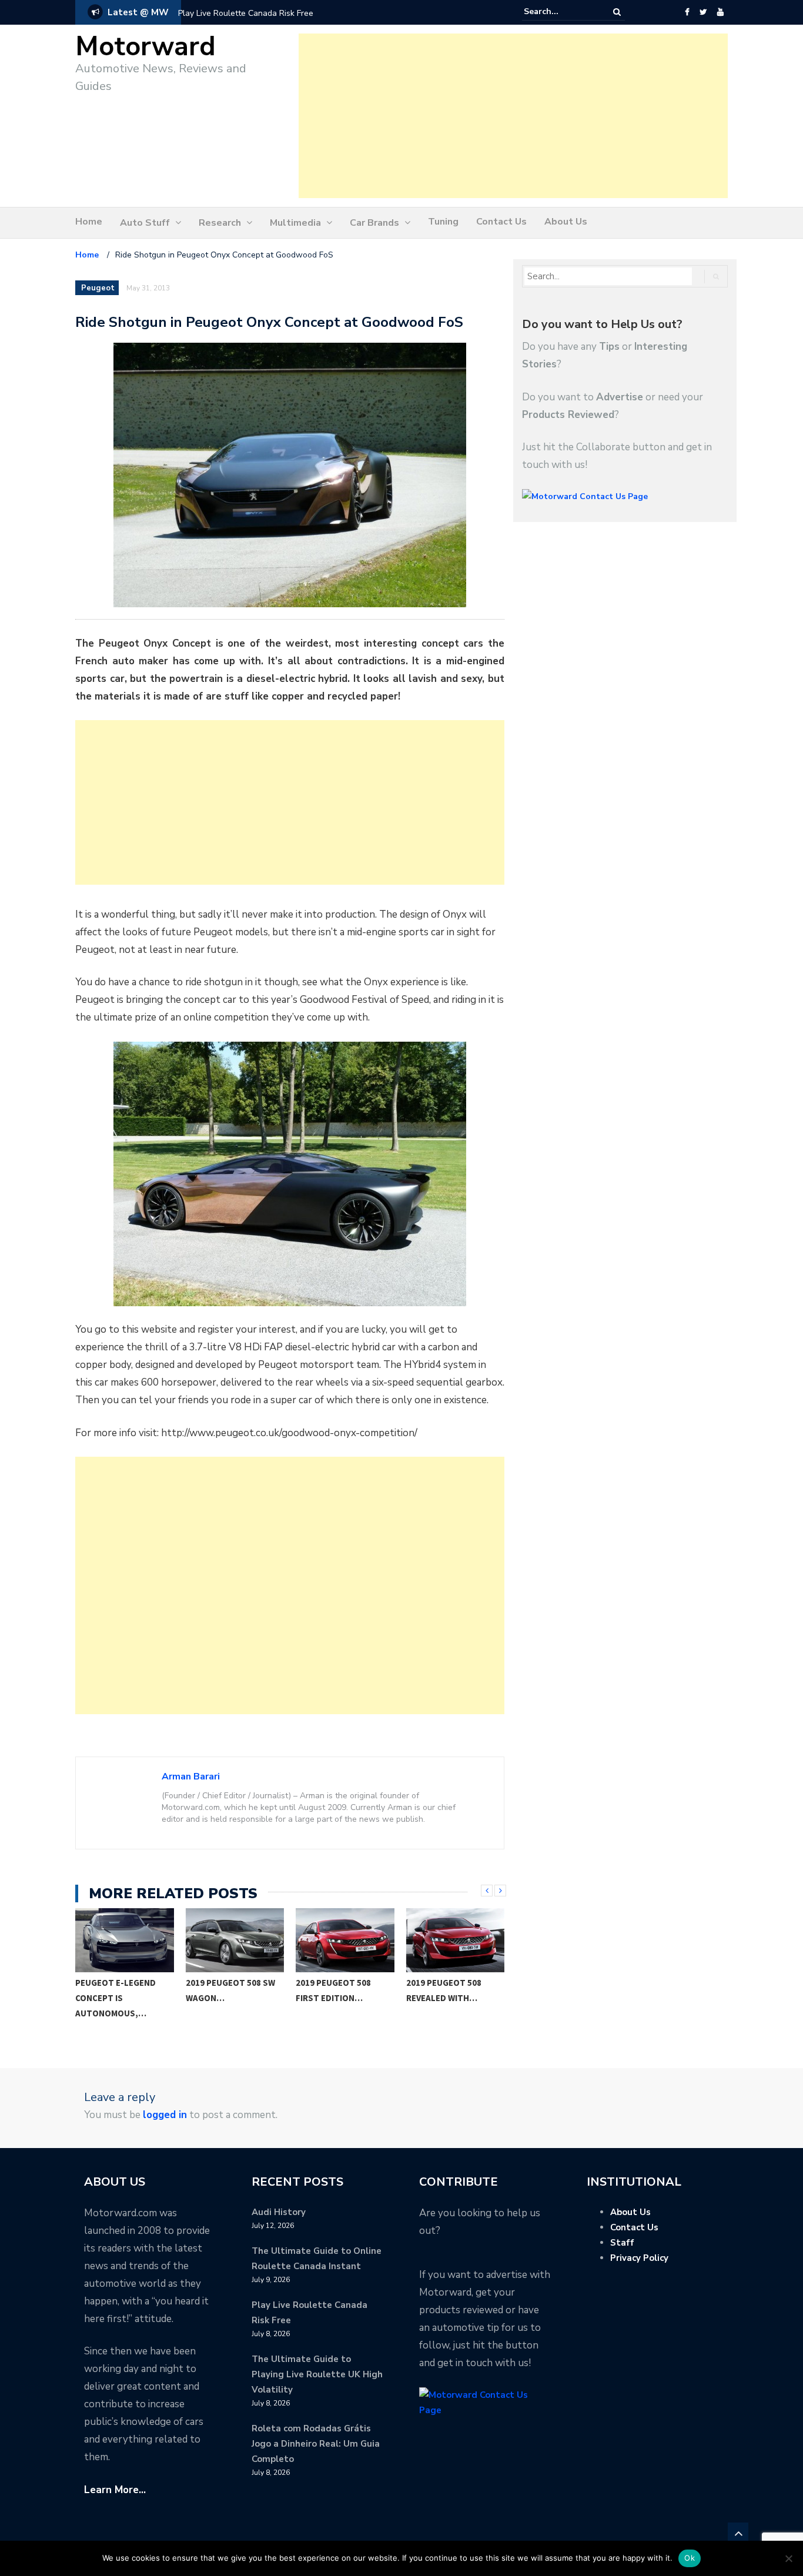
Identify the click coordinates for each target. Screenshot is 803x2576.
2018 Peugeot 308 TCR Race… (453, 1990)
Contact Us (501, 222)
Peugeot (98, 288)
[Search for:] (560, 12)
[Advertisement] (513, 116)
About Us (566, 222)
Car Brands (374, 223)
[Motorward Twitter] (703, 12)
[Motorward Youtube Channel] (720, 12)
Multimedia (295, 223)
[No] (788, 2558)
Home (89, 222)
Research (220, 223)
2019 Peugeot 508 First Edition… (223, 1990)
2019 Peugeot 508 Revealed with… (334, 1990)
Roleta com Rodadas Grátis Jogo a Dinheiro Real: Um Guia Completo (316, 2444)
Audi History (279, 2212)
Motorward (145, 47)
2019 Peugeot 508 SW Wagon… (121, 1990)
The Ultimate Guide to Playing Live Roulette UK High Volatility (317, 2374)
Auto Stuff (145, 223)
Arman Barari (191, 1777)
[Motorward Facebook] (687, 12)
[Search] (617, 12)
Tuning (443, 222)
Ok (690, 2558)
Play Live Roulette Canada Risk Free (246, 13)
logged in (165, 2115)
